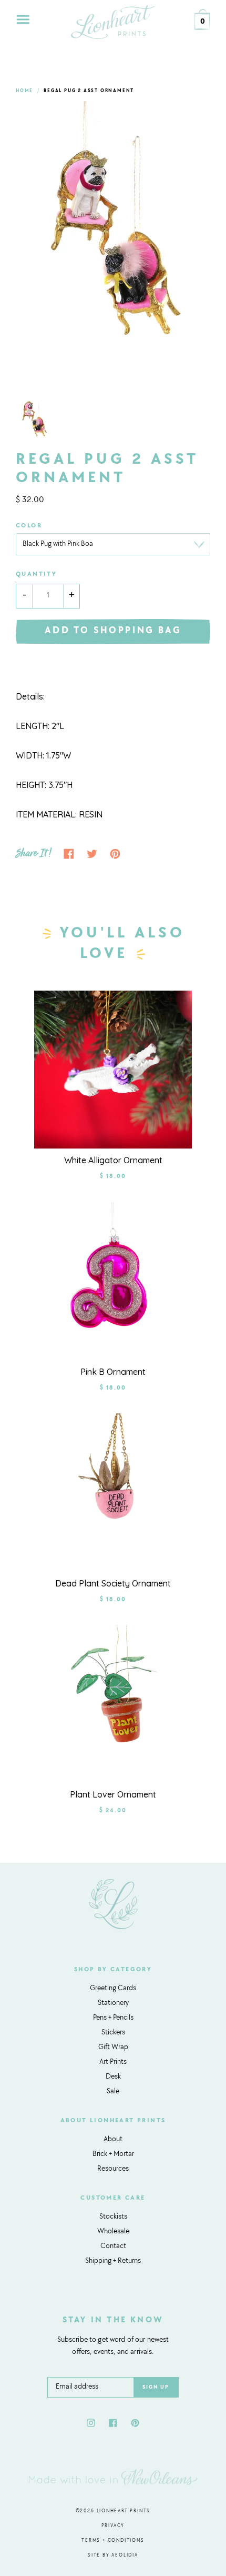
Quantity (36, 574)
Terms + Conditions (113, 2540)
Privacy (113, 2526)
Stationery (113, 2003)
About (113, 2140)
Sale (113, 2092)
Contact (113, 2246)
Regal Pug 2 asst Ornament (89, 91)
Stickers (113, 2033)
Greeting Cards (113, 1989)
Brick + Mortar (113, 2154)
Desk (113, 2077)
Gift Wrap (113, 2048)
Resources (113, 2169)
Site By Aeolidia (113, 2555)
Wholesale (113, 2232)
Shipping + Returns (113, 2261)
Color (29, 526)
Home (24, 91)
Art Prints (113, 2062)
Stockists (113, 2217)
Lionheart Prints (124, 2511)
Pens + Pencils (113, 2018)
